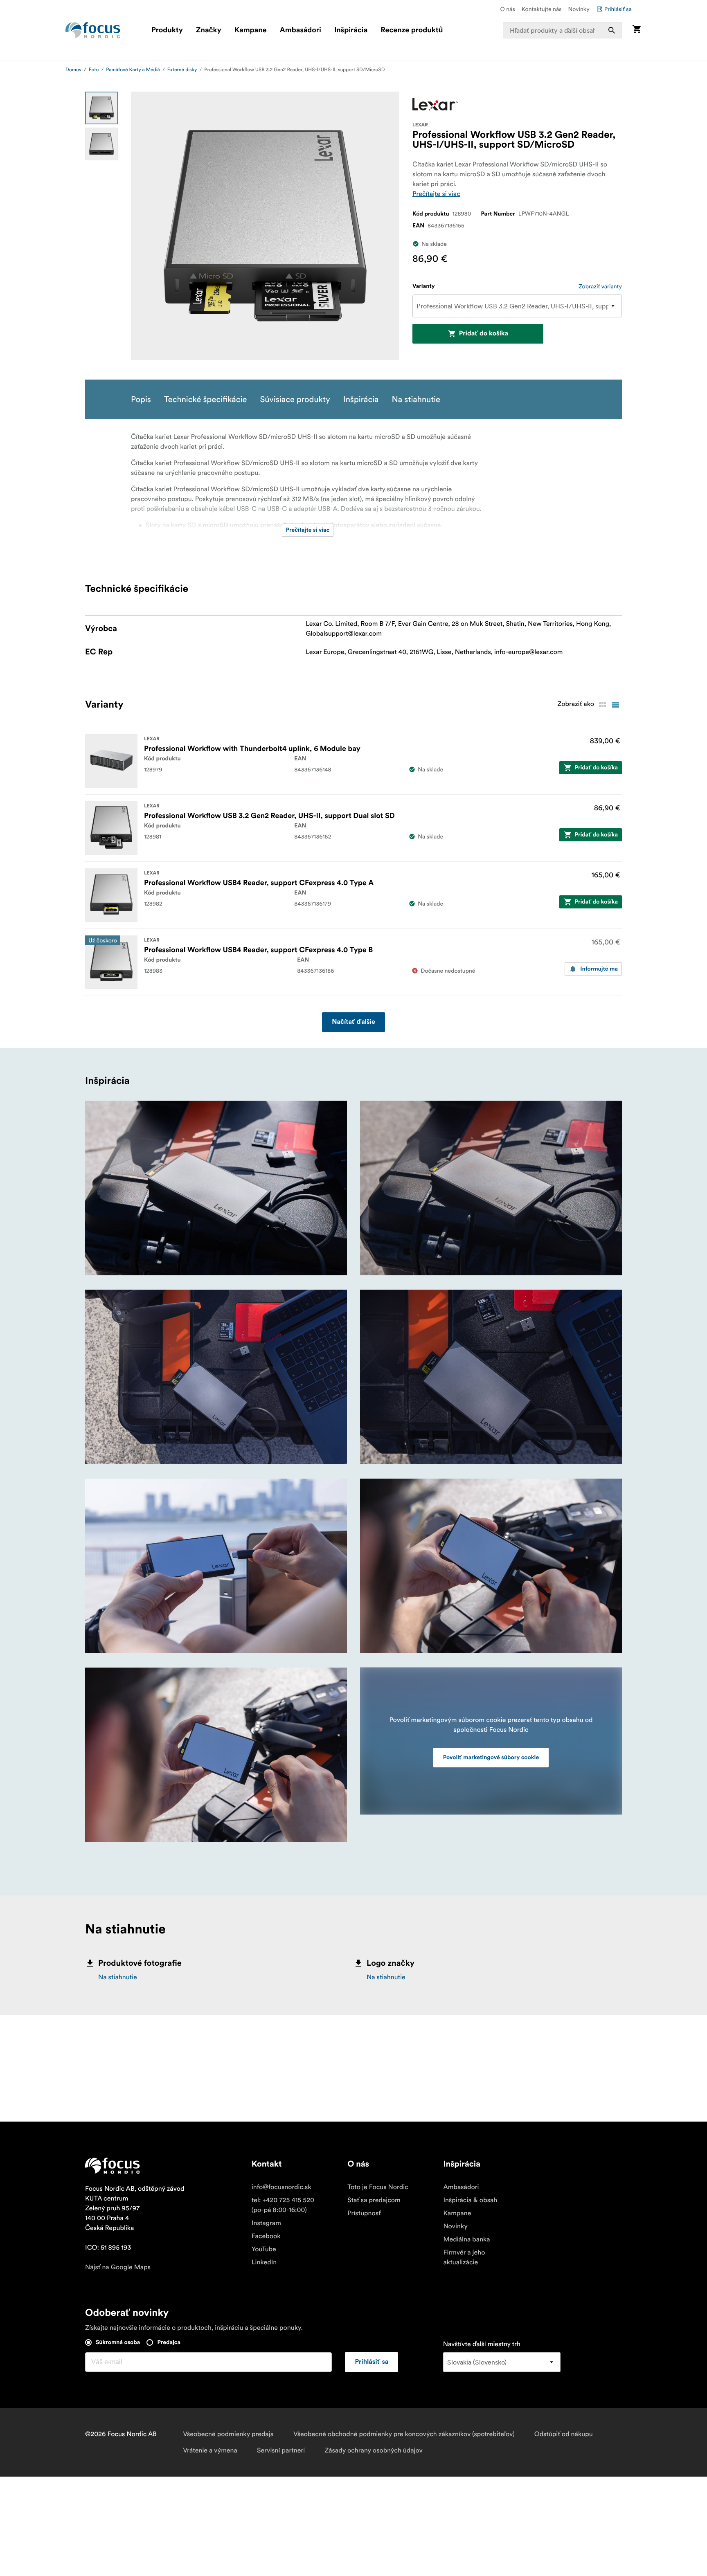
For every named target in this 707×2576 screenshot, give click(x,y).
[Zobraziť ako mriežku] (602, 705)
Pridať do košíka (484, 334)
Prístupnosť (364, 2213)
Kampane (251, 30)
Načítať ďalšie (353, 1022)
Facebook (266, 2236)
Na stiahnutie (118, 1977)
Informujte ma (599, 969)
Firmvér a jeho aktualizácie (464, 2257)
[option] (101, 108)
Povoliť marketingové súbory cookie (491, 1758)
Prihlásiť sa (618, 9)
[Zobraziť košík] (637, 30)
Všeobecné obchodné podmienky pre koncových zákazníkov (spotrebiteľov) (404, 2434)
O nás (507, 9)
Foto (94, 70)
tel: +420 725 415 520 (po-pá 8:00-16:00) (283, 2205)
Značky (209, 30)
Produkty (167, 30)
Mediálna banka (466, 2239)
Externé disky (182, 70)
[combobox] (563, 30)
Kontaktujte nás (542, 9)
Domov (73, 70)
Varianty (424, 286)
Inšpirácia (351, 30)
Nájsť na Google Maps (118, 2267)
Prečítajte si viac (436, 194)
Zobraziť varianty (600, 286)
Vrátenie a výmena (210, 2450)
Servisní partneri (281, 2450)
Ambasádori (301, 30)
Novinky (579, 9)
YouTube (264, 2249)
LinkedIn (264, 2262)
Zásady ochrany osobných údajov (374, 2450)
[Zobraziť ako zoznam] (615, 705)
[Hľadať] (612, 30)
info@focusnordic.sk (281, 2187)
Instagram (266, 2223)
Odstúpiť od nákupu (564, 2434)
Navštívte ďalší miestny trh (482, 2344)
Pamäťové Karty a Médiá (133, 70)
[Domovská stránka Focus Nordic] (93, 30)
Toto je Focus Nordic (378, 2187)
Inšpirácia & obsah (470, 2200)
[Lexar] (435, 104)
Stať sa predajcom (374, 2200)
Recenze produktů (412, 30)
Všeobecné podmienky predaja (228, 2434)
